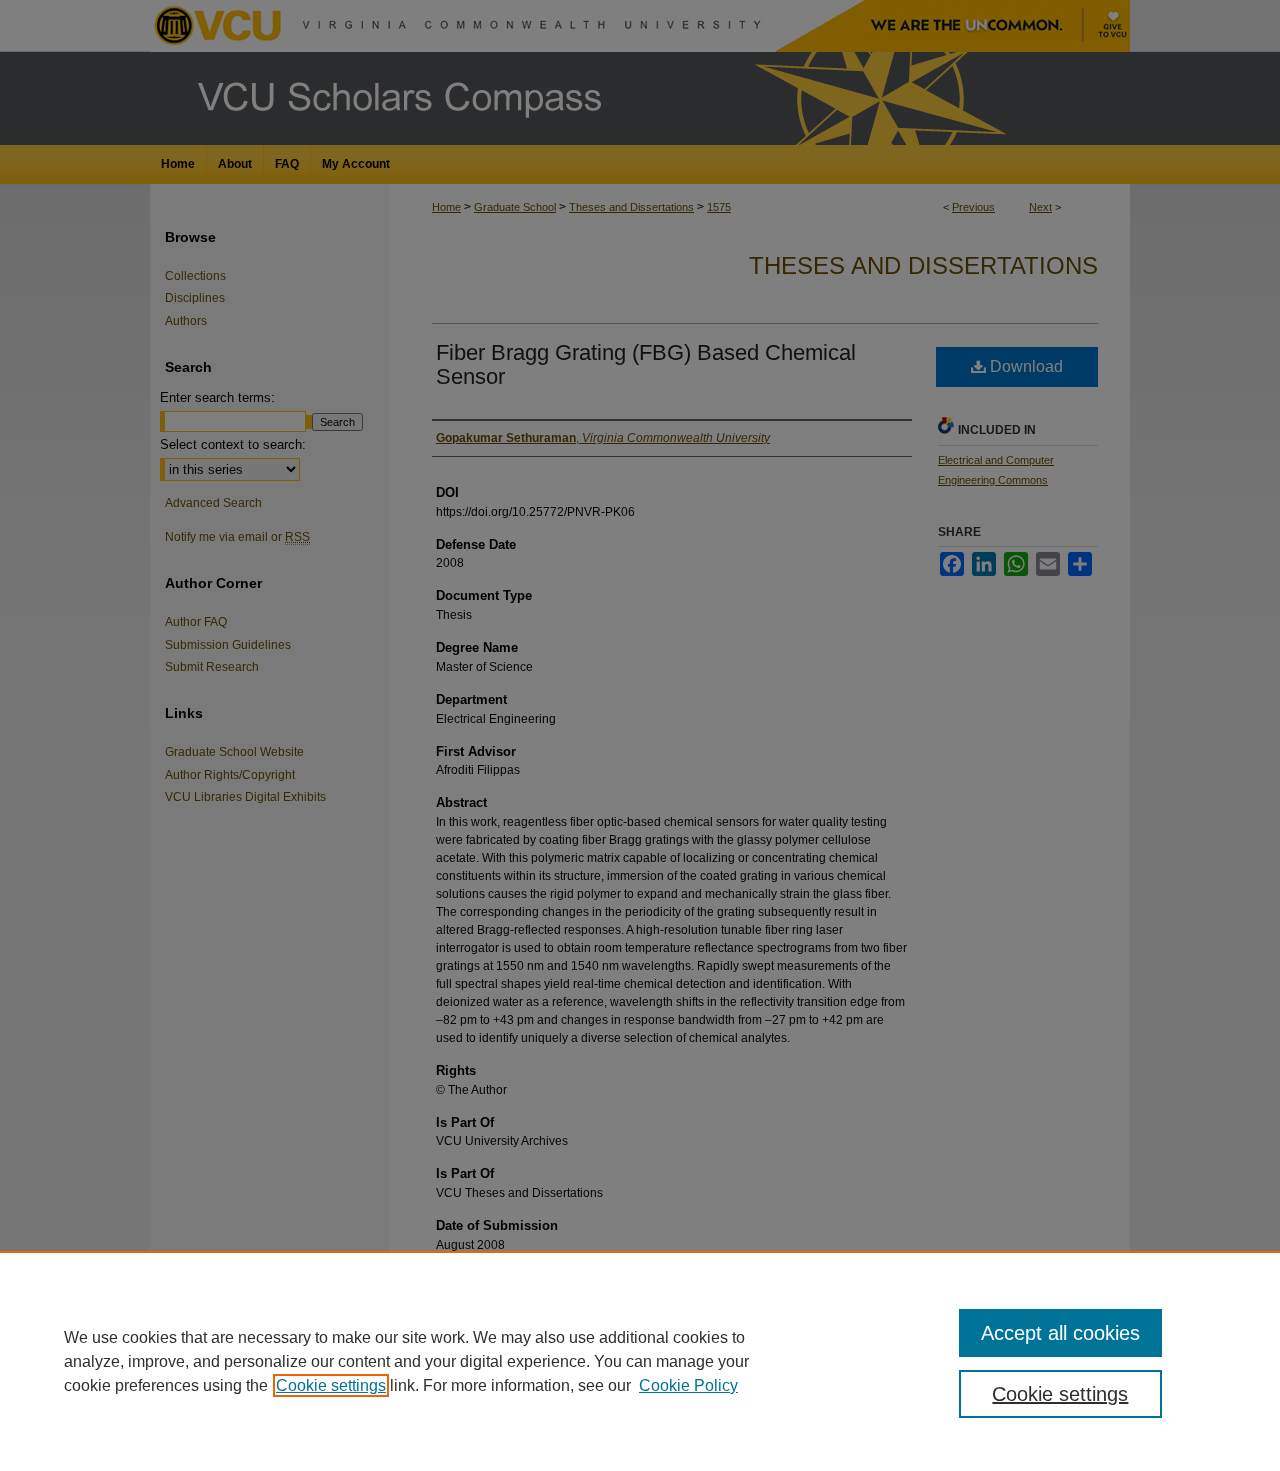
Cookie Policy (688, 1385)
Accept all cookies (1060, 1333)
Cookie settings (331, 1385)
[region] (640, 1361)
